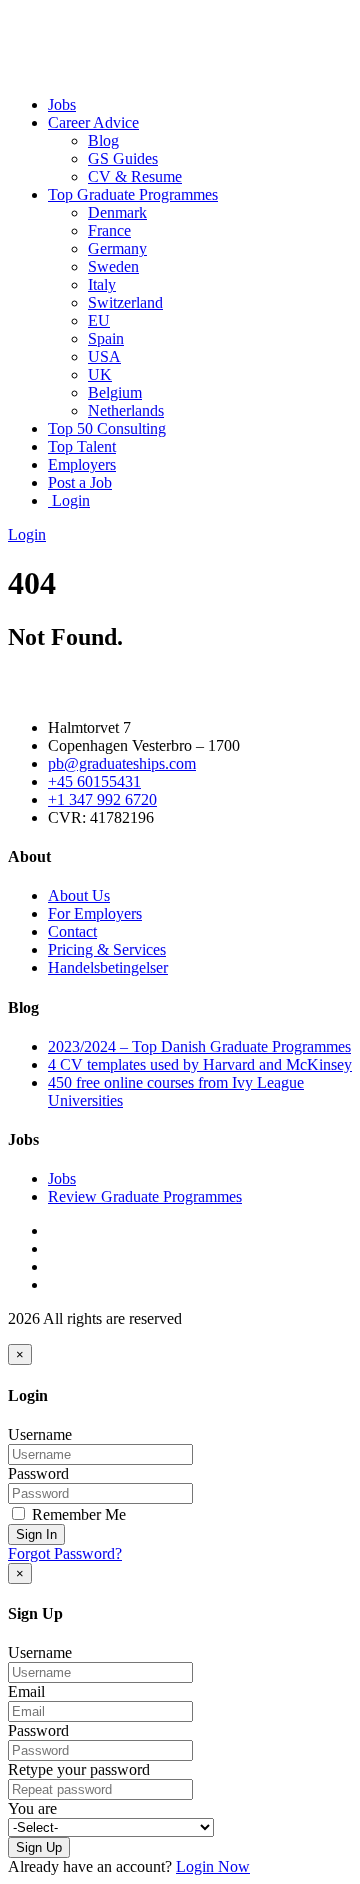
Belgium (115, 392)
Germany (117, 248)
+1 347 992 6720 (102, 799)
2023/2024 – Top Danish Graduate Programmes (199, 1046)
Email (26, 1691)
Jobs (62, 104)
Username (40, 1434)
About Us (79, 895)
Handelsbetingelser (108, 967)
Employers (82, 464)
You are (32, 1808)
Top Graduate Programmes (133, 194)
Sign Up (39, 1847)
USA (104, 356)
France (109, 230)
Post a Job (80, 482)
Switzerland (125, 302)
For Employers (95, 913)
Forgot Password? (65, 1553)
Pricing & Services (107, 949)
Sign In (36, 1534)
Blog (103, 140)
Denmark (117, 212)
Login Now (213, 1866)
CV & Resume (135, 176)
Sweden (113, 266)
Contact (72, 931)
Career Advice (93, 122)
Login (69, 500)
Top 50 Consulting (107, 428)
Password (38, 1473)
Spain (106, 338)
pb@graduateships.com (122, 763)
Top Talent (82, 446)
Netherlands (126, 410)
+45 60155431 (94, 781)
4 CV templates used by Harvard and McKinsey (200, 1064)
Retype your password (79, 1769)
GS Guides (123, 158)
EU (99, 320)
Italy (102, 284)
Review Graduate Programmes (145, 1196)
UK (100, 374)
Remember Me (77, 1514)
